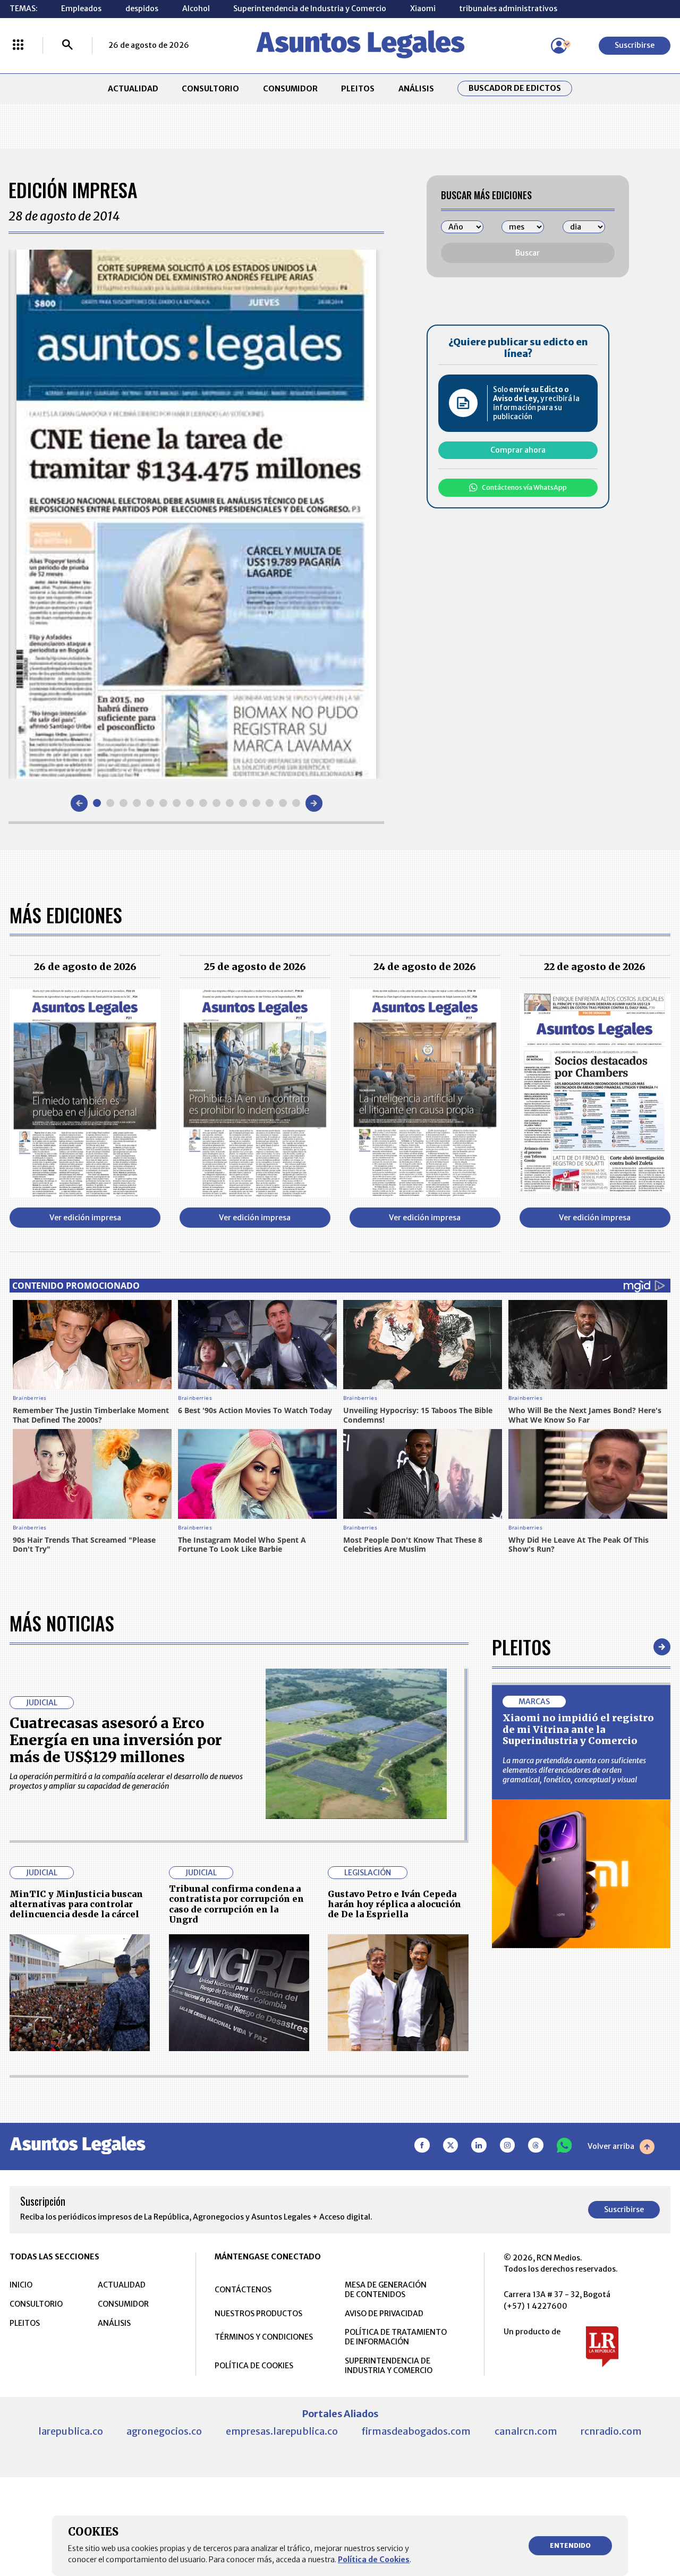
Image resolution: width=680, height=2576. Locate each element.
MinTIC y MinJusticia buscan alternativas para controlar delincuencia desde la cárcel (76, 1904)
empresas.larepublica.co (282, 2431)
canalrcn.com (526, 2431)
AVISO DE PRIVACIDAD (384, 2314)
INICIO (21, 2285)
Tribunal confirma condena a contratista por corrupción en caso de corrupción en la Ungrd (236, 1904)
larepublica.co (71, 2431)
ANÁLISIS (416, 89)
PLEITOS (358, 89)
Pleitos (521, 1647)
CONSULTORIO (210, 89)
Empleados (81, 8)
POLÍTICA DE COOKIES (254, 2366)
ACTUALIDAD (133, 89)
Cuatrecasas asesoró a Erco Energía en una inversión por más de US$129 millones (116, 1740)
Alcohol (196, 8)
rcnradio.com (611, 2431)
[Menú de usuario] (559, 46)
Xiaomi (423, 8)
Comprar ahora (518, 450)
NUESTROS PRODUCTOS (258, 2314)
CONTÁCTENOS (243, 2290)
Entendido (570, 2545)
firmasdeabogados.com (416, 2431)
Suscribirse (635, 45)
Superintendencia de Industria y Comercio (310, 8)
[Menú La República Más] (18, 46)
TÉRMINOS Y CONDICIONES (264, 2337)
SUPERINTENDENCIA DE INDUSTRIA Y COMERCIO (389, 2366)
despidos (142, 8)
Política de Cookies (374, 2560)
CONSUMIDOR (290, 89)
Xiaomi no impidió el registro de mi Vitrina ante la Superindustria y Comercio (578, 1729)
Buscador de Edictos (515, 88)
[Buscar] (67, 46)
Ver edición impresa (85, 1218)
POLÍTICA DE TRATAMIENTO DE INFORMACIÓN (396, 2337)
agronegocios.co (164, 2431)
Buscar (528, 253)
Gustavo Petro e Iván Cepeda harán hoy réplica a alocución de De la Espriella (394, 1904)
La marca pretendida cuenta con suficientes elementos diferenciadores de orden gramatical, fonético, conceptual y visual (574, 1770)
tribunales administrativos (508, 8)
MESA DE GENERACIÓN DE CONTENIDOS (386, 2290)
